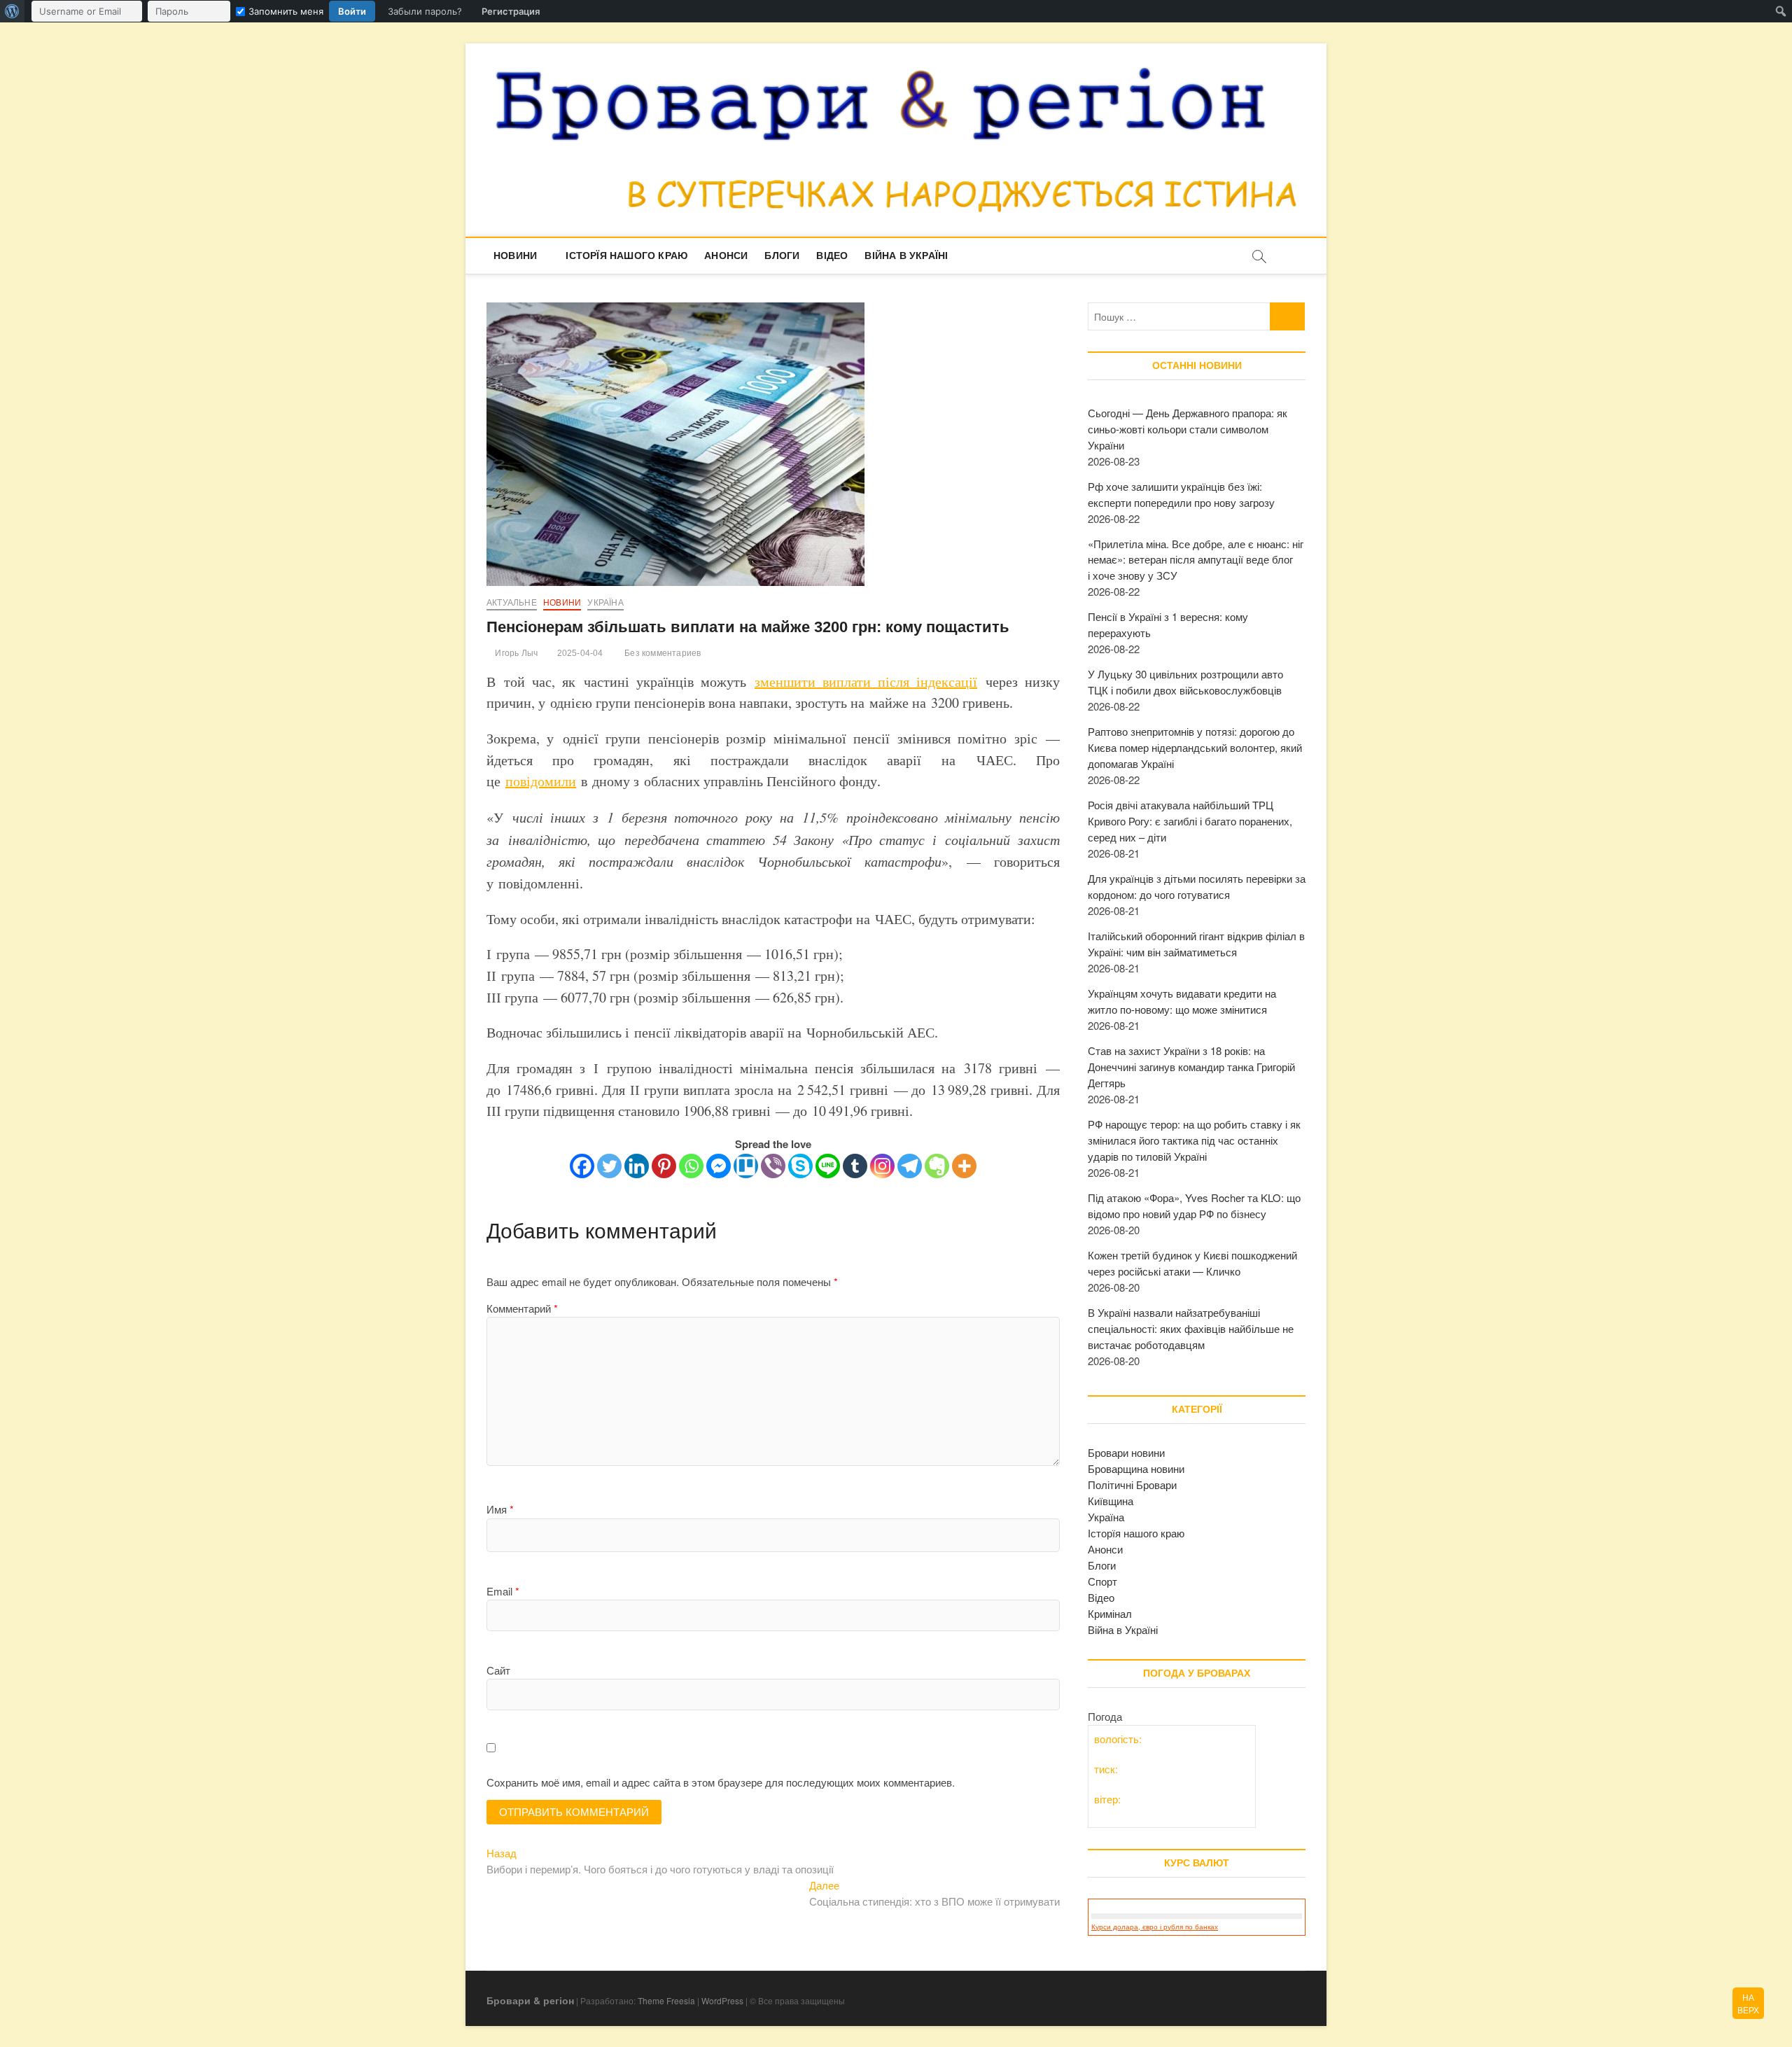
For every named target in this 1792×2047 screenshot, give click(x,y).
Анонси (726, 256)
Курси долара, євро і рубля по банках (1155, 1927)
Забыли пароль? (425, 11)
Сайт (498, 1670)
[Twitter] (609, 1166)
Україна (605, 603)
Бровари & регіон (530, 2000)
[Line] (828, 1166)
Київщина (1111, 1501)
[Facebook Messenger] (719, 1166)
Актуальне (512, 603)
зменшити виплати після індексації (866, 682)
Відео (832, 256)
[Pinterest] (664, 1166)
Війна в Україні (906, 256)
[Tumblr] (855, 1166)
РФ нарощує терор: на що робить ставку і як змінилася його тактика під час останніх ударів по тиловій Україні (1194, 1140)
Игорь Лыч (515, 653)
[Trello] (746, 1166)
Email (503, 1591)
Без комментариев (661, 653)
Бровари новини (1126, 1452)
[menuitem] (12, 11)
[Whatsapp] (691, 1166)
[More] (964, 1166)
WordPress (722, 2000)
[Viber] (773, 1166)
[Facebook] (582, 1166)
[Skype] (800, 1166)
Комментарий (522, 1308)
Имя (500, 1509)
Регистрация (511, 11)
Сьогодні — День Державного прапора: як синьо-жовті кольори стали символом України (1188, 429)
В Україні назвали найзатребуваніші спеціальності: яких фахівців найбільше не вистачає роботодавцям (1191, 1328)
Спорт (1102, 1581)
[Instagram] (882, 1166)
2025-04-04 (579, 653)
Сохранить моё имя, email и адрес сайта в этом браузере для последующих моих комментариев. (721, 1782)
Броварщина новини (1136, 1468)
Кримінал (1110, 1613)
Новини (515, 256)
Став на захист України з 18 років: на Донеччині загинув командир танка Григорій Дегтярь (1191, 1067)
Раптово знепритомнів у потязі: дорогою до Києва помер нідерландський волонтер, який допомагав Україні (1195, 747)
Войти (352, 11)
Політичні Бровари (1132, 1484)
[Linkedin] (637, 1166)
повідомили (541, 781)
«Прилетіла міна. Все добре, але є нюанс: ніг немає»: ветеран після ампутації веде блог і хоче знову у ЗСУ (1196, 560)
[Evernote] (937, 1166)
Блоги (782, 256)
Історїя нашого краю (626, 256)
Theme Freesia (666, 2000)
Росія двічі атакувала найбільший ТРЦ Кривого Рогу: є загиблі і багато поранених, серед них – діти (1190, 821)
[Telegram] (910, 1166)
